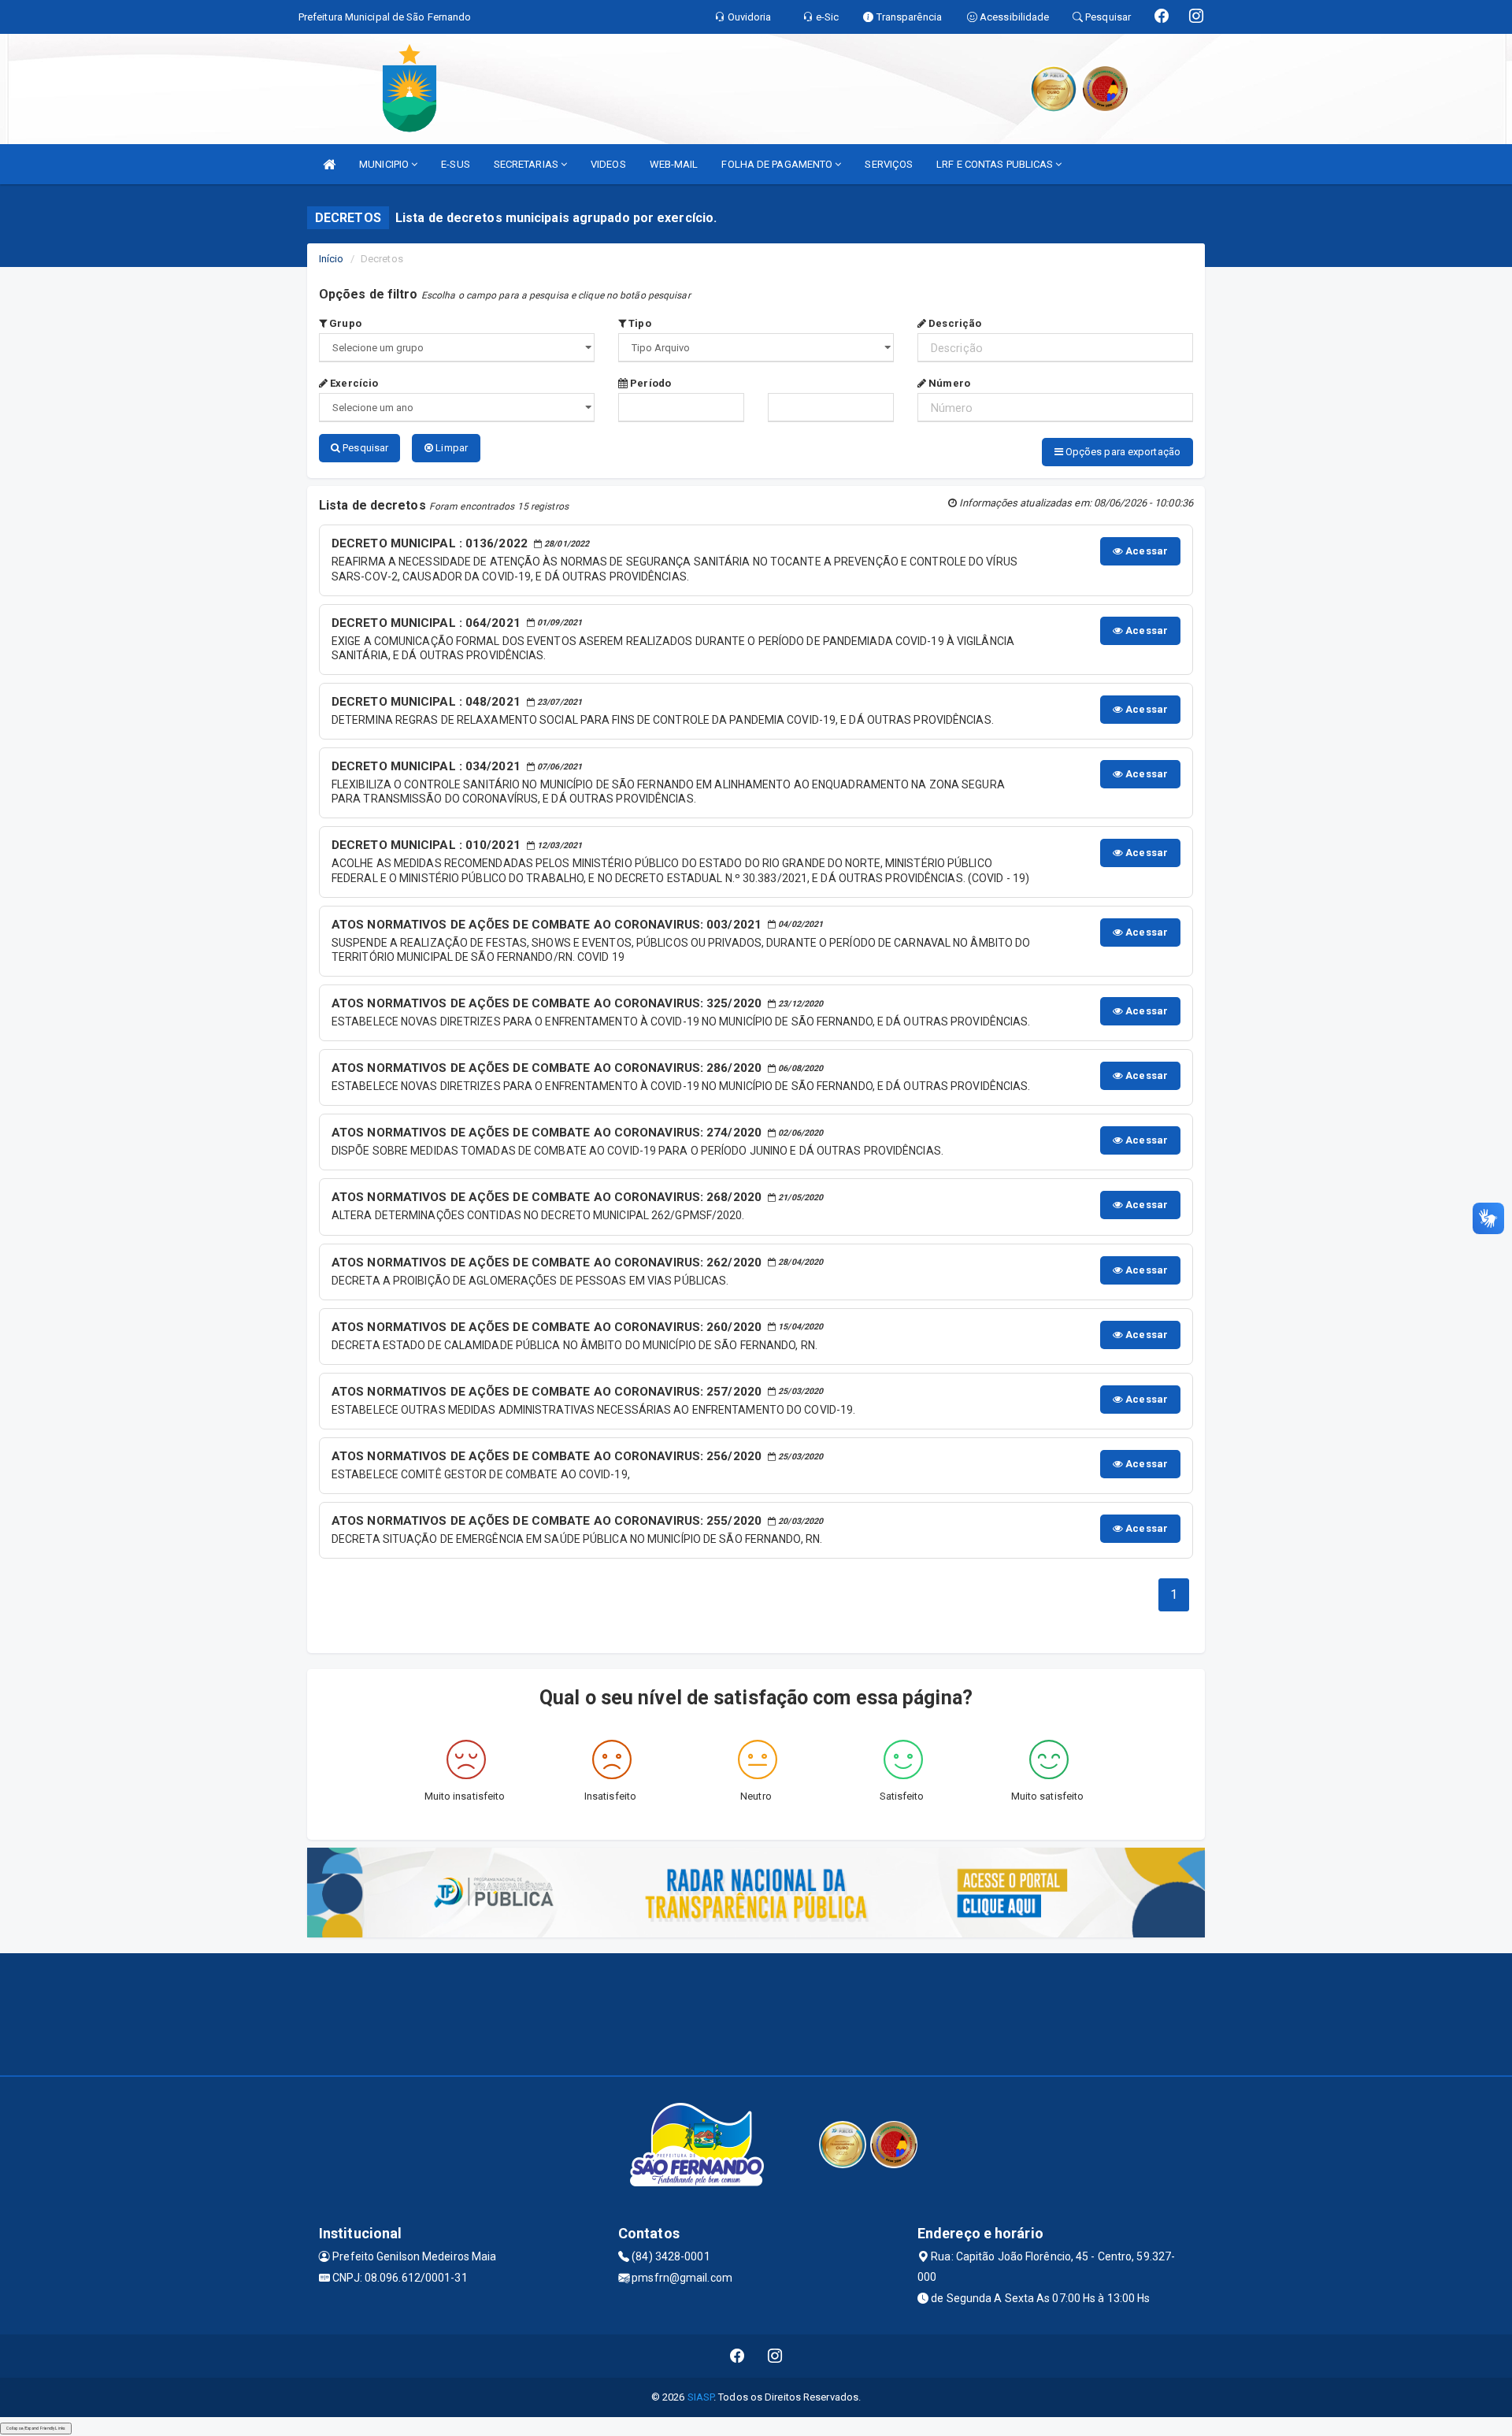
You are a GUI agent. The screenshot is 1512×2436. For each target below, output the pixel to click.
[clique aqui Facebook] (737, 2356)
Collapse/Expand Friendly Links (36, 2428)
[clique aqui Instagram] (775, 2356)
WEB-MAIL (674, 164)
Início (332, 259)
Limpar (450, 448)
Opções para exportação (1122, 452)
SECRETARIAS (527, 164)
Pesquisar (364, 448)
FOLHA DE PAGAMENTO (778, 164)
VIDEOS (608, 164)
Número (948, 383)
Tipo (639, 323)
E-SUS (456, 164)
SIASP (701, 2397)
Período (649, 383)
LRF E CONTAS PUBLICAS (996, 164)
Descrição (954, 323)
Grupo (344, 323)
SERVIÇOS (889, 164)
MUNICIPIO (385, 164)
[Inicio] (329, 164)
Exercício (353, 383)
